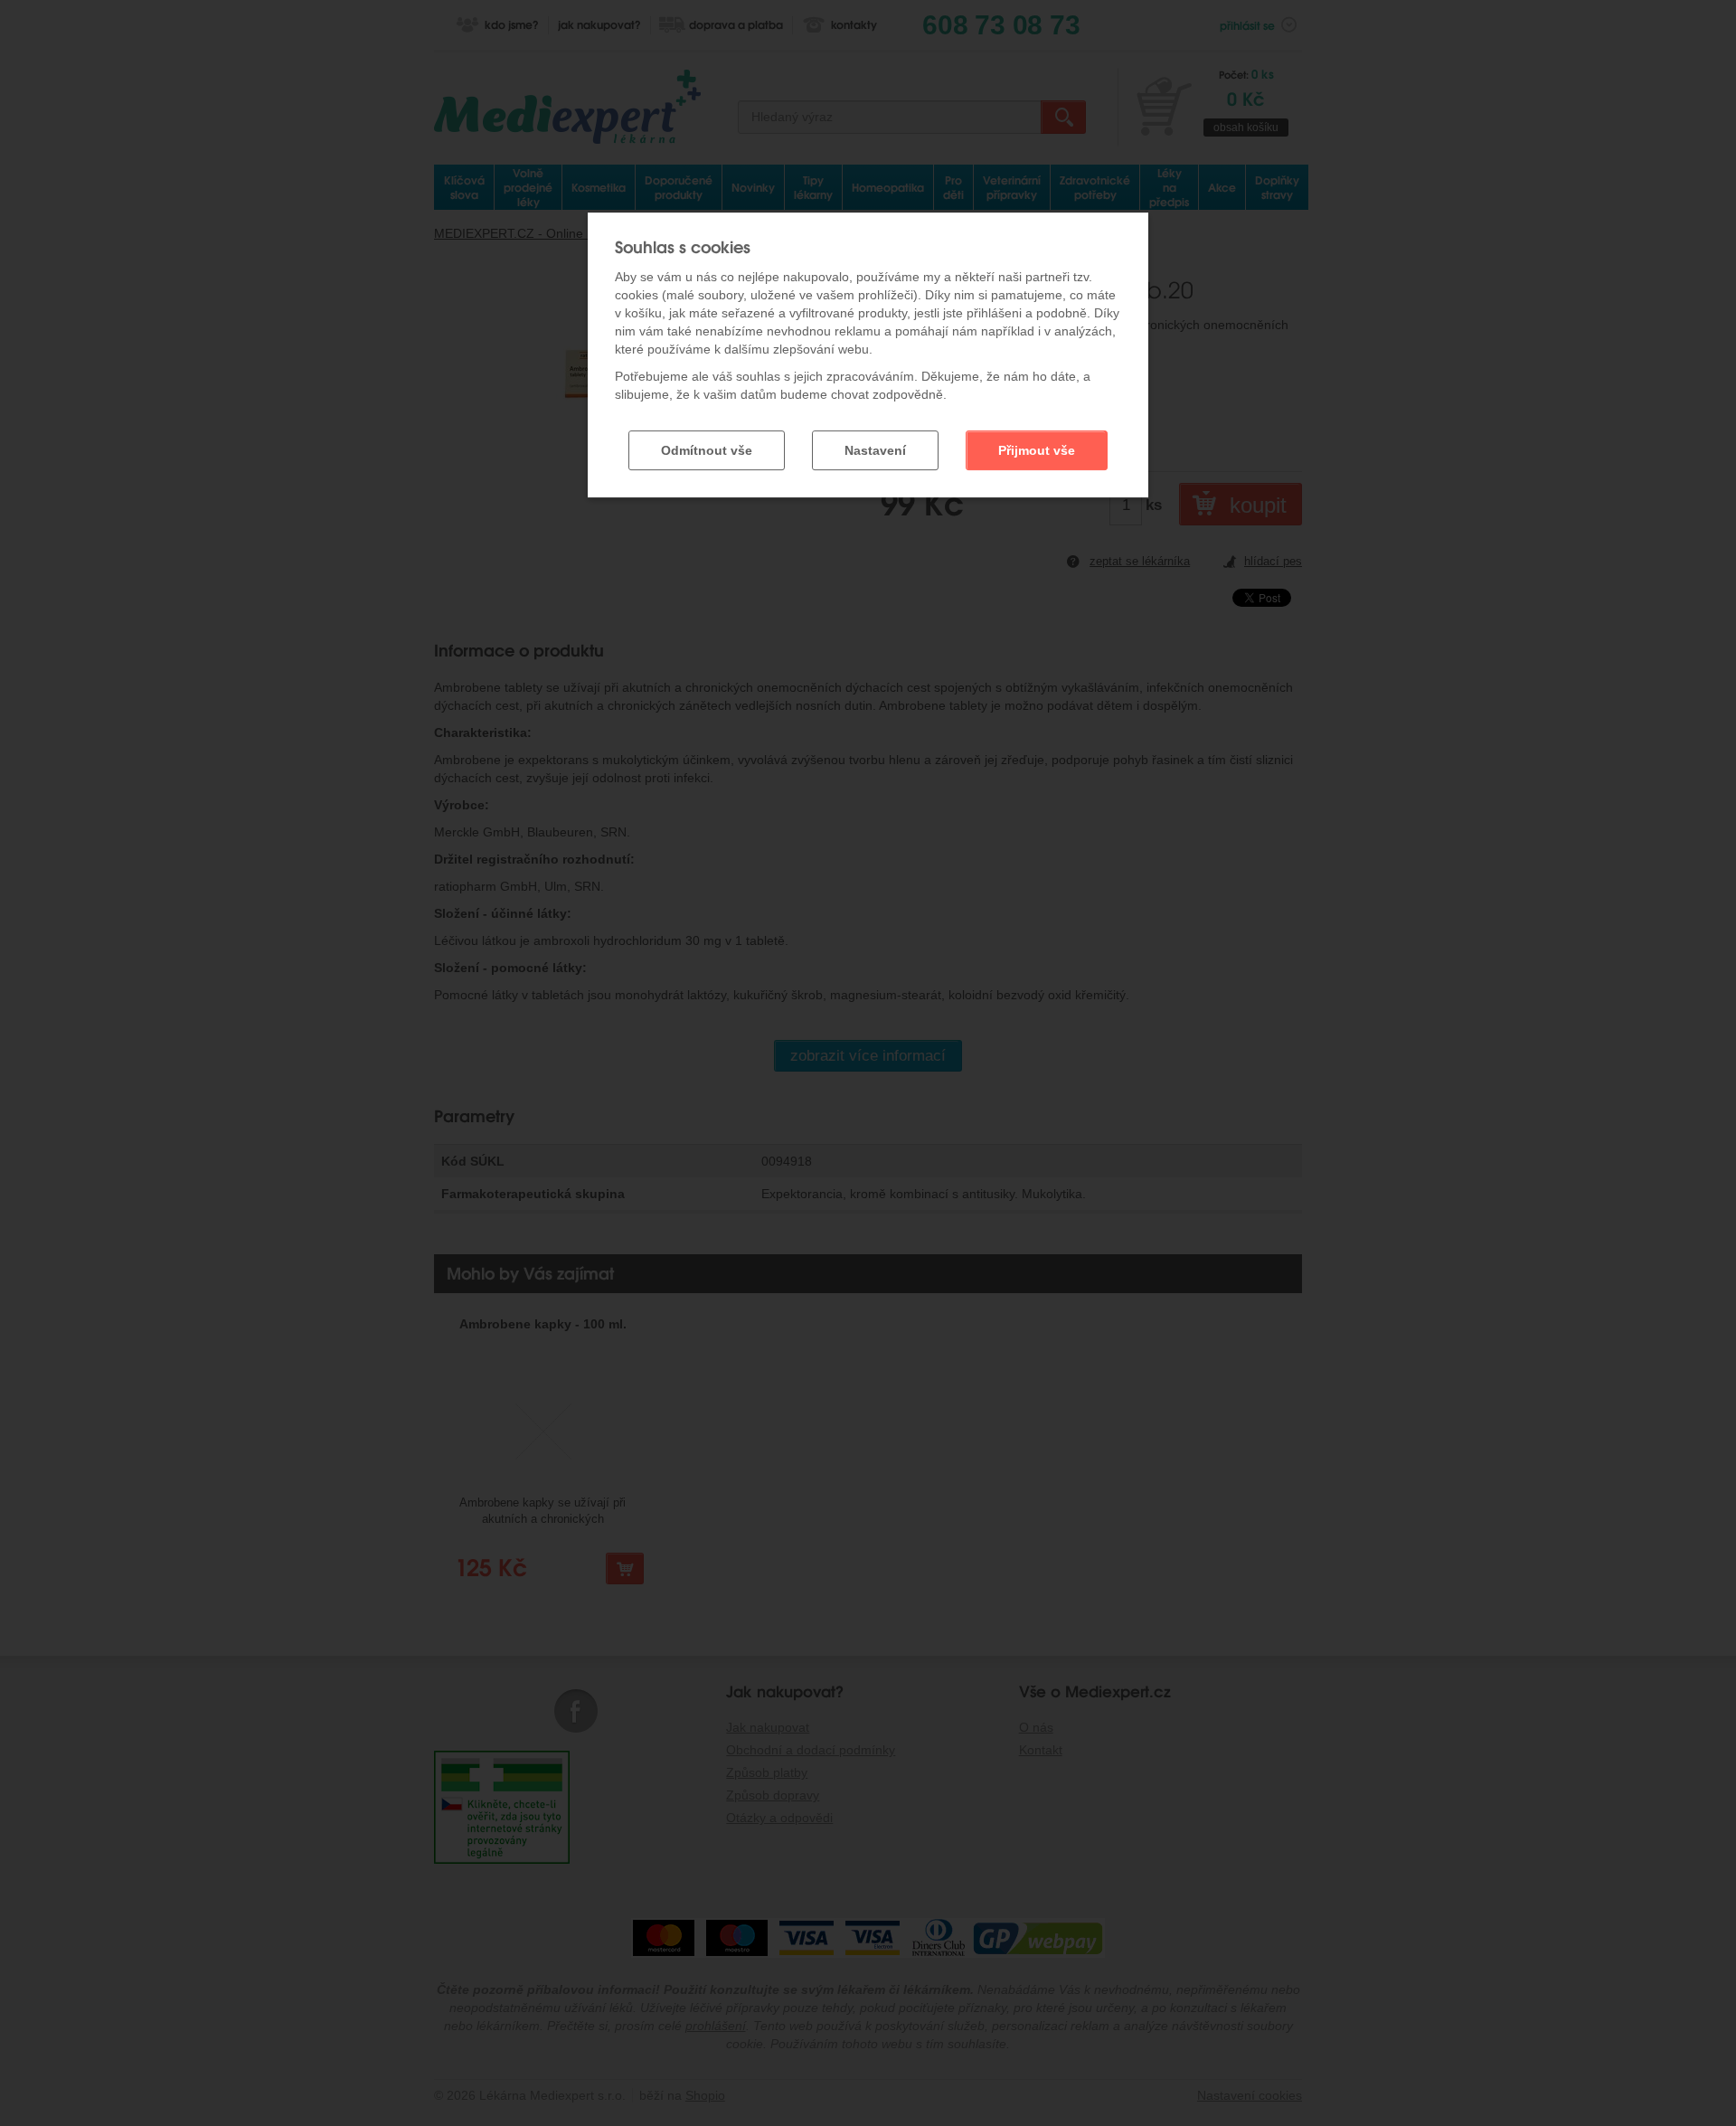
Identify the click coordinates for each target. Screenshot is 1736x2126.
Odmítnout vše (707, 450)
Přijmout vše (1037, 450)
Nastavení (875, 450)
